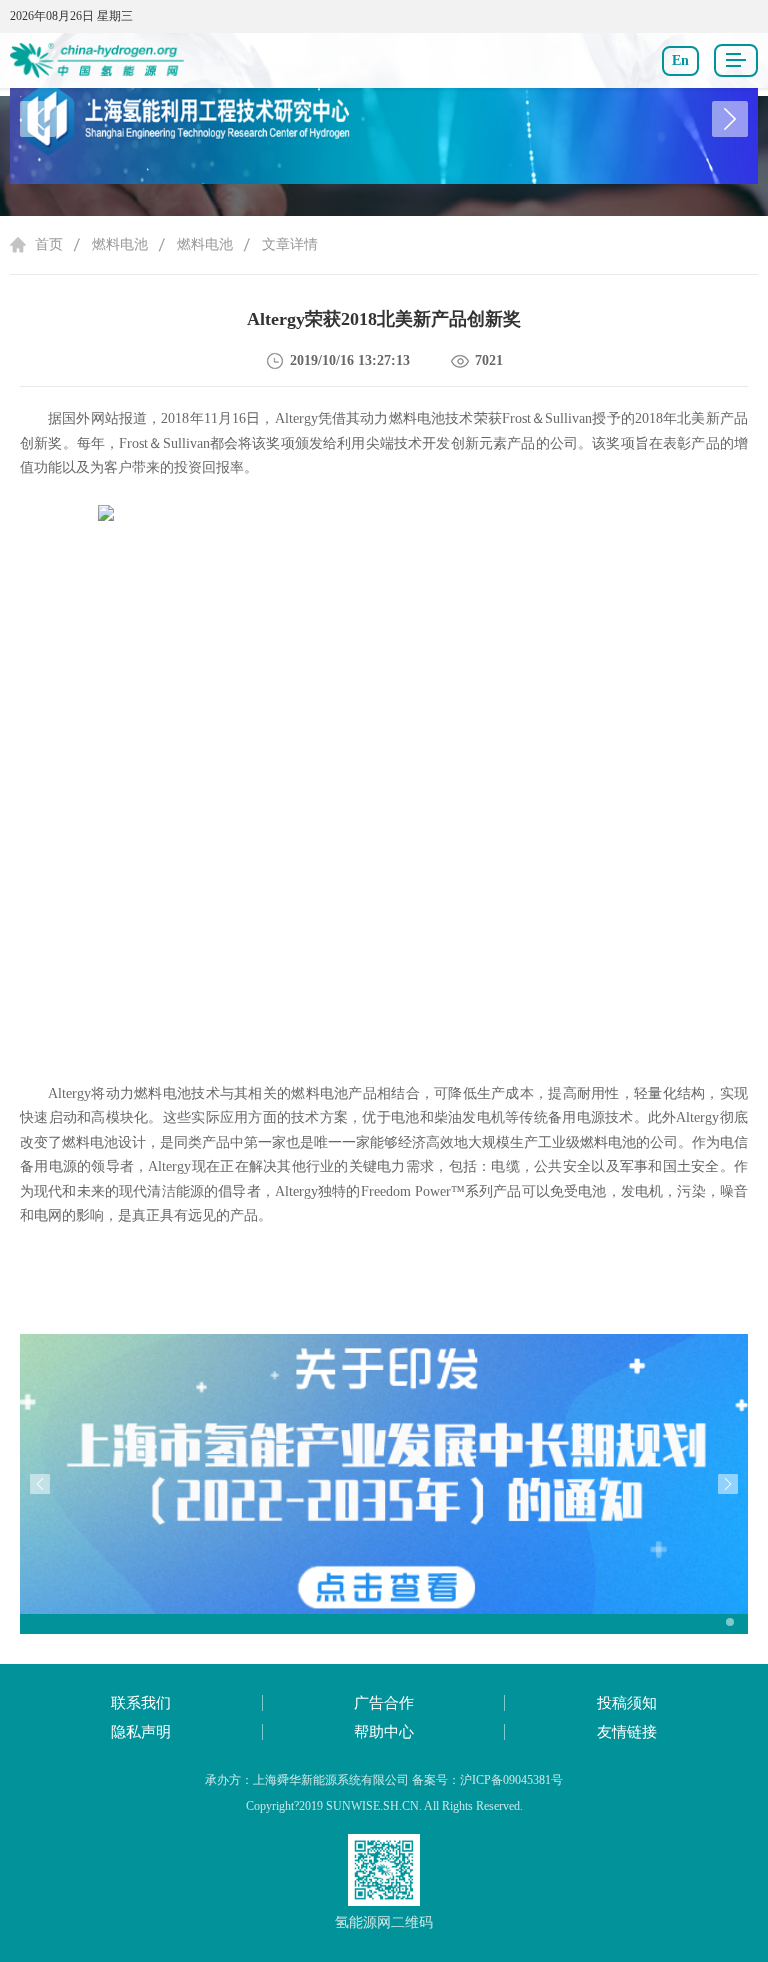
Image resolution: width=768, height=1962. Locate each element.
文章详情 (290, 244)
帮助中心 (384, 1732)
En (680, 60)
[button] (730, 119)
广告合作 (384, 1703)
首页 (49, 244)
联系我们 (141, 1703)
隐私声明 (141, 1732)
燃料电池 (120, 244)
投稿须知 (627, 1703)
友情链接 (627, 1732)
